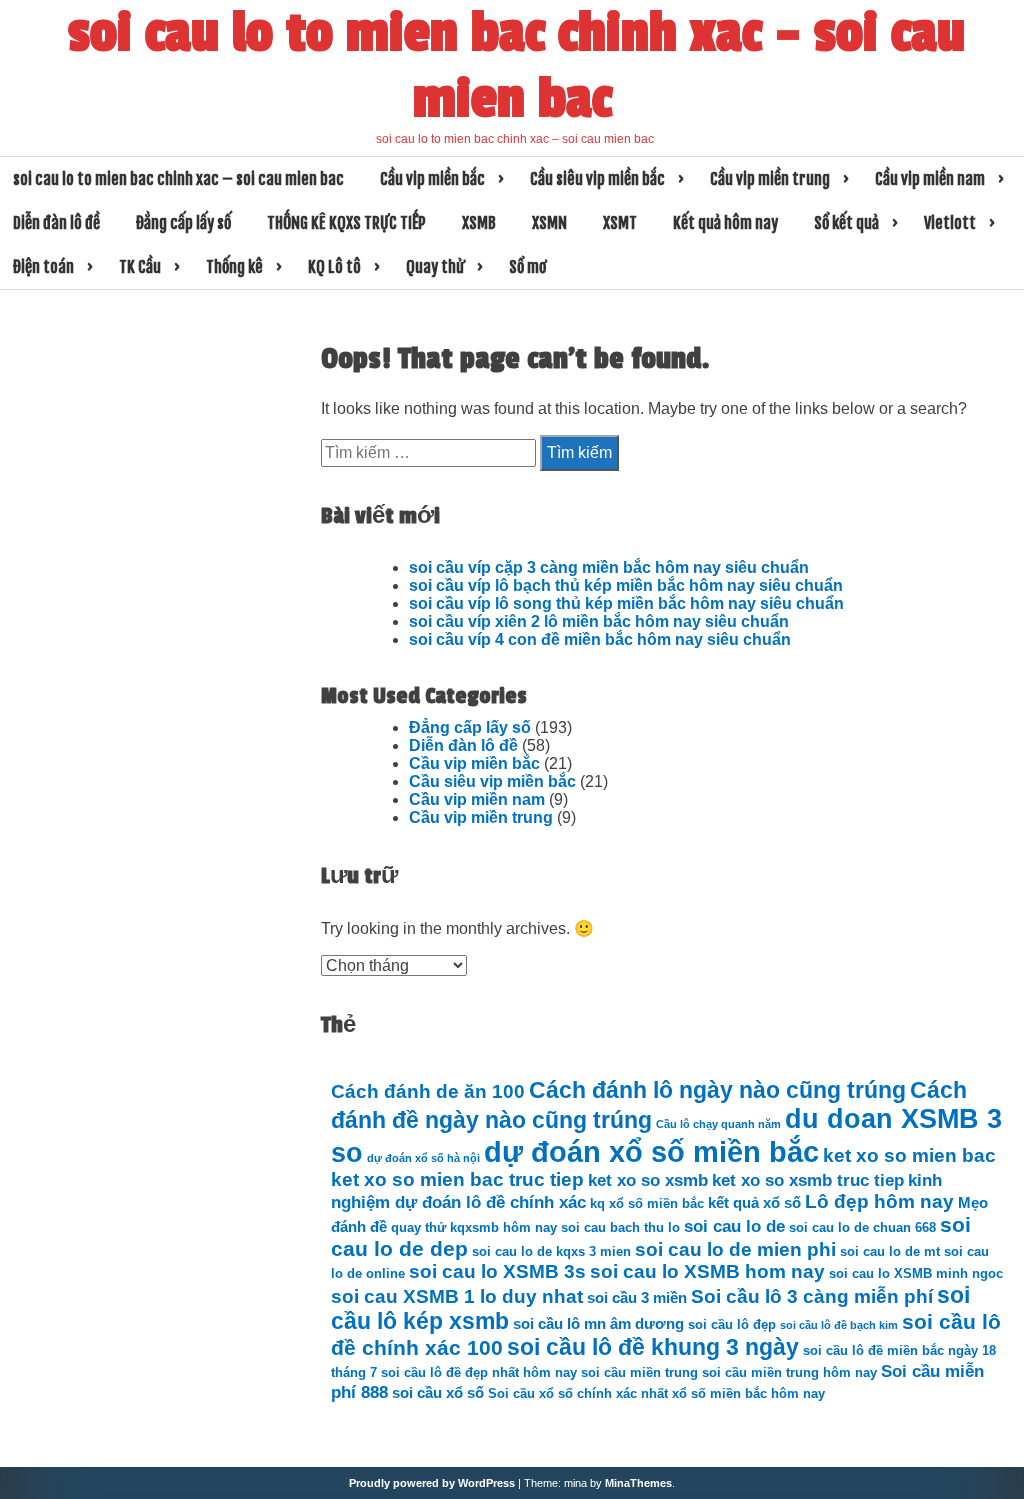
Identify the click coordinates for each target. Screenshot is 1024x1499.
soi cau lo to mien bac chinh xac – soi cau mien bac (516, 66)
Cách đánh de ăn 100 (428, 1091)
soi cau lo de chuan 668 (862, 1227)
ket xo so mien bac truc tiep (457, 1179)
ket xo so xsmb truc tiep (808, 1180)
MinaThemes (638, 1483)
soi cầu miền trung (639, 1372)
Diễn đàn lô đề (56, 223)
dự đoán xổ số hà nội (423, 1158)
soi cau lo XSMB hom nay (707, 1271)
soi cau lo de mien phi (735, 1249)
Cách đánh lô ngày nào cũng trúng (717, 1090)
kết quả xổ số (754, 1202)
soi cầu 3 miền (637, 1297)
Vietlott (950, 223)
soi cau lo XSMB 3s (497, 1271)
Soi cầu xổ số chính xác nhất (578, 1393)
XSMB (479, 223)
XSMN (549, 223)
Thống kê (234, 267)
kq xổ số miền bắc (647, 1203)
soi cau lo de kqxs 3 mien (551, 1251)
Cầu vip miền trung (770, 179)
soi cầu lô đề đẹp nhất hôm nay (479, 1372)
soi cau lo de (734, 1226)
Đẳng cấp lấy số (183, 223)
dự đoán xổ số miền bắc (651, 1151)
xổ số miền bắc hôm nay (748, 1393)
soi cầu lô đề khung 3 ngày (653, 1347)
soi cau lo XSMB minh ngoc (916, 1273)
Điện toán (43, 267)
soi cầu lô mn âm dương (598, 1323)
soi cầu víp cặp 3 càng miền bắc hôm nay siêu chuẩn (609, 567)
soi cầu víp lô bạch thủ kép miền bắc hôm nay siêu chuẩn (626, 585)
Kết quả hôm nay (725, 223)
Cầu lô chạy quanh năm (718, 1124)
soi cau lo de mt (890, 1251)
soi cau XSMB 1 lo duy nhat (457, 1296)
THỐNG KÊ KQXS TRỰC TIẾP (346, 223)
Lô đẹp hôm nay (879, 1201)
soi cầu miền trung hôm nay (789, 1372)
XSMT (620, 223)
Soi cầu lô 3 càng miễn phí (812, 1296)
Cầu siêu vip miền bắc (597, 179)
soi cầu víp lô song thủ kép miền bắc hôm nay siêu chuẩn (626, 603)
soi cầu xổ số (438, 1392)
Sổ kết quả (846, 223)
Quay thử (435, 267)
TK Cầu (140, 267)
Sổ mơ (527, 267)
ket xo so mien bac (909, 1155)
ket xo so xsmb (648, 1180)
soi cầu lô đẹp (732, 1324)
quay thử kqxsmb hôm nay (474, 1227)
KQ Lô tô (334, 267)
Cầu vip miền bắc (432, 179)
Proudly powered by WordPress (432, 1483)
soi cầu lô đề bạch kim (839, 1325)
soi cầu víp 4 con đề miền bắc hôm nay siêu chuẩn (600, 639)
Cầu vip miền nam (930, 179)
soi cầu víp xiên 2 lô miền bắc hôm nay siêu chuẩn (599, 621)
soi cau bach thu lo (620, 1227)
